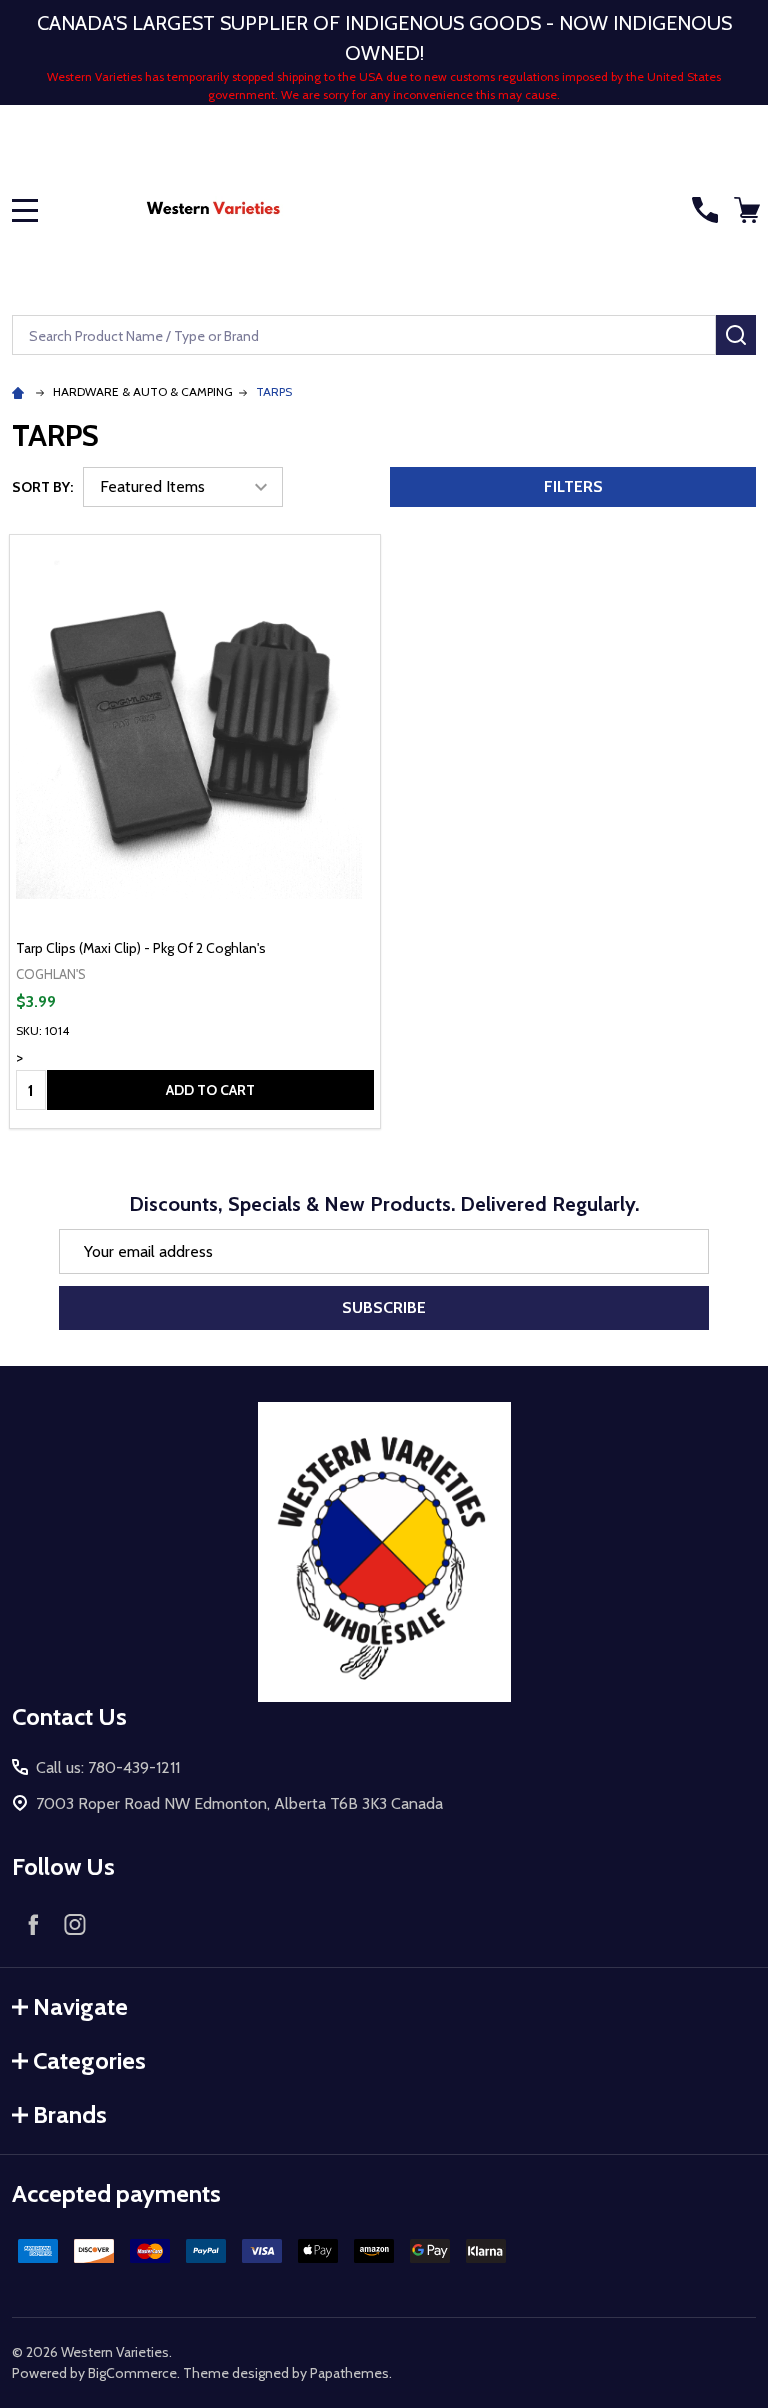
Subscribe (384, 1307)
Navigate (80, 2006)
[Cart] (747, 210)
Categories (89, 2060)
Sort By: (42, 487)
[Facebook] (33, 1924)
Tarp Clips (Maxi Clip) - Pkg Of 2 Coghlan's (141, 948)
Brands (70, 2114)
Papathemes (349, 2373)
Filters (573, 486)
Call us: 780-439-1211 (108, 1767)
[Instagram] (75, 1924)
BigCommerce (132, 2373)
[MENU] (25, 210)
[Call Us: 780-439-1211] (705, 210)
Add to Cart (210, 1090)
